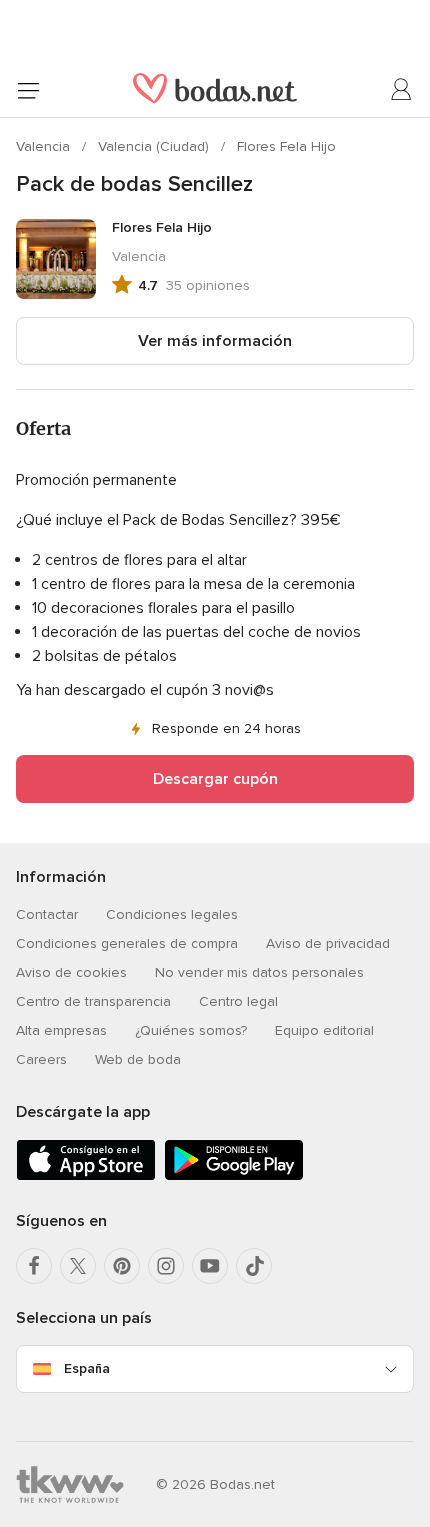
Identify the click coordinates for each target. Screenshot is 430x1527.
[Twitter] (78, 1266)
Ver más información (215, 341)
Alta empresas (61, 1030)
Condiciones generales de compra (127, 943)
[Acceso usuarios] (402, 90)
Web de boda (138, 1059)
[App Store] (86, 1176)
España (87, 1368)
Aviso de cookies (71, 972)
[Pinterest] (122, 1266)
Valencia (45, 146)
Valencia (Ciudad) (155, 146)
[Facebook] (34, 1266)
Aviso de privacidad (328, 943)
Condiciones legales (172, 914)
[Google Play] (234, 1176)
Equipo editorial (324, 1030)
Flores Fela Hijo (286, 146)
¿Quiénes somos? (191, 1030)
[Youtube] (210, 1266)
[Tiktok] (254, 1266)
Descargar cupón (215, 779)
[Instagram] (166, 1266)
